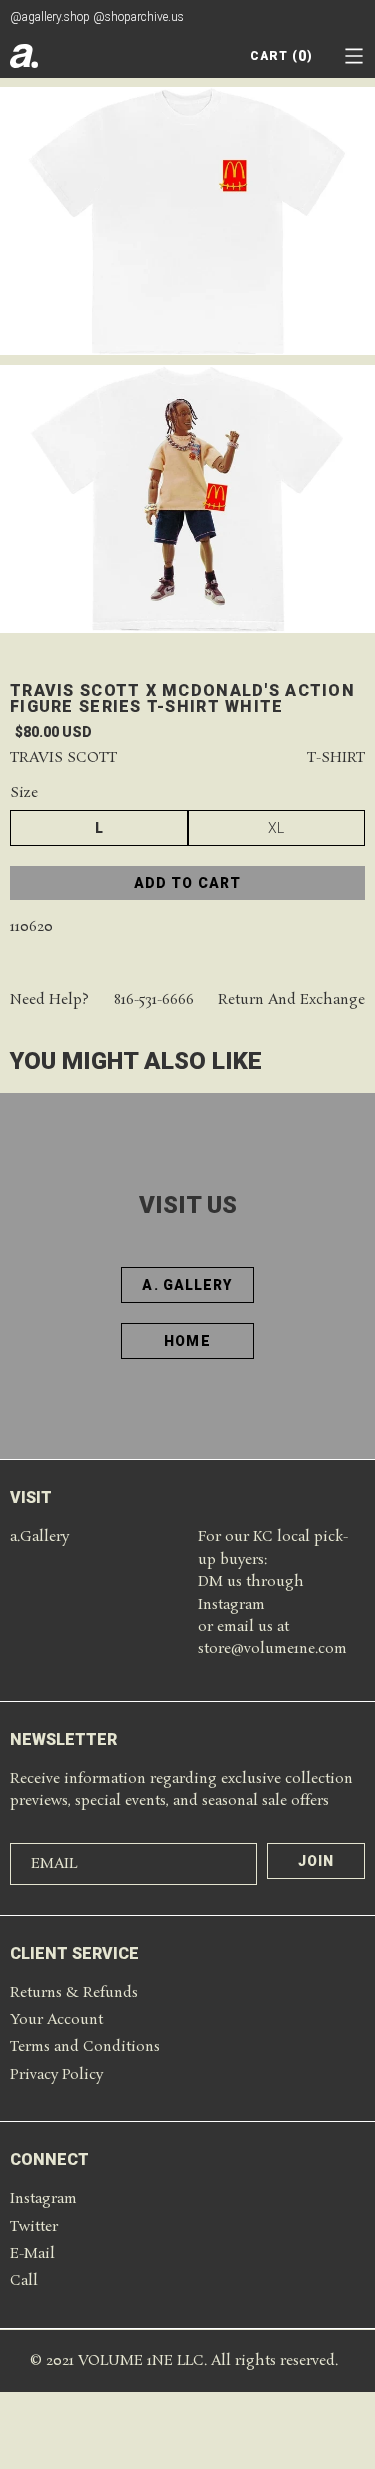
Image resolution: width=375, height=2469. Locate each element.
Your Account (56, 2020)
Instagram (43, 2199)
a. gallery (187, 1285)
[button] (354, 56)
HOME (187, 1341)
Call (24, 2281)
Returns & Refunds (74, 1993)
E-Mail (32, 2254)
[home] (24, 56)
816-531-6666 (154, 1000)
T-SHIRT (336, 758)
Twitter (34, 2227)
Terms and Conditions (85, 2047)
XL (276, 828)
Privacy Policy (56, 2075)
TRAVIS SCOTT (63, 758)
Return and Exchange (291, 1000)
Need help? (49, 1000)
